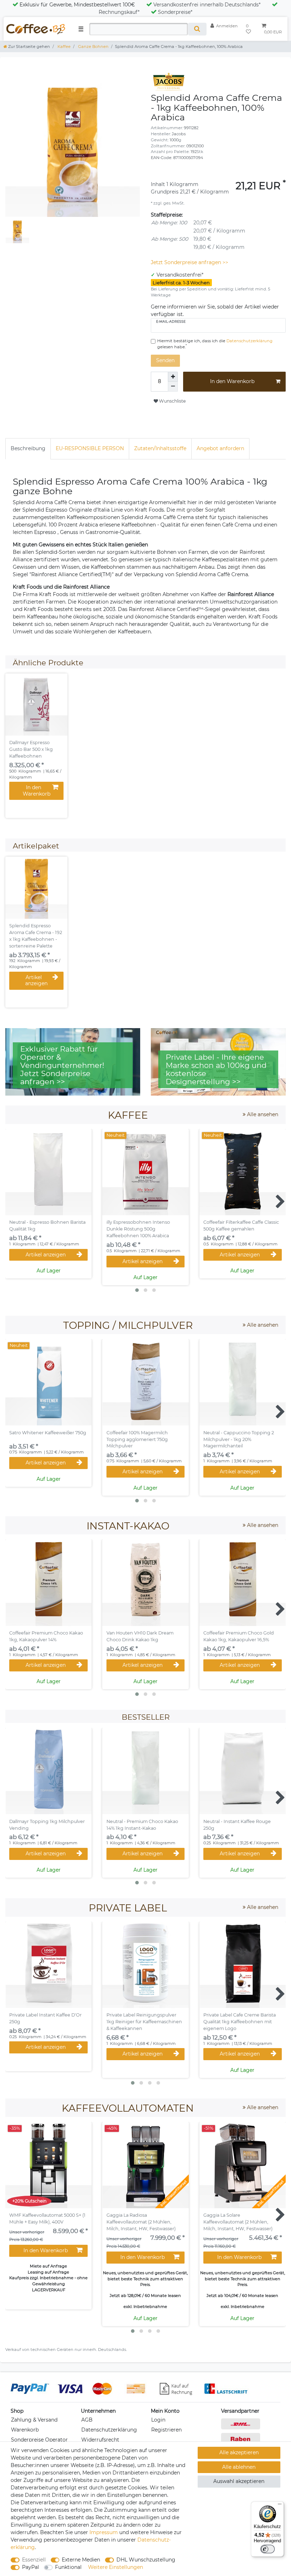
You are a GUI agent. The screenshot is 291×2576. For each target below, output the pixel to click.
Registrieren (166, 2430)
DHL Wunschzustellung (146, 2560)
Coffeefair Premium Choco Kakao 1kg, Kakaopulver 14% (46, 1636)
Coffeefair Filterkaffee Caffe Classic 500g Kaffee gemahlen (241, 1226)
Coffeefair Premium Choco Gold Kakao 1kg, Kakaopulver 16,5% (239, 1636)
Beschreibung (28, 448)
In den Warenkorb (232, 381)
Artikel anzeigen (36, 981)
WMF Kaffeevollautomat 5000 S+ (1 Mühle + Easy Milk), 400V (47, 2218)
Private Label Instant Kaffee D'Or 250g (45, 2018)
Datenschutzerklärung (109, 2430)
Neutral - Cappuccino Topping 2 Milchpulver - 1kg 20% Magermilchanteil (239, 1439)
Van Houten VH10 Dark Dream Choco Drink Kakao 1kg (140, 1636)
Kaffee (64, 47)
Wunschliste (172, 401)
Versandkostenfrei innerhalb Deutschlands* (207, 5)
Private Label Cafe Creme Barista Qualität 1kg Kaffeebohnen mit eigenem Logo (240, 2022)
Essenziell (34, 2560)
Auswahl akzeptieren (239, 2481)
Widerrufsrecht (100, 2440)
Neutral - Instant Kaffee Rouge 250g (237, 1825)
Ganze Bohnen (93, 47)
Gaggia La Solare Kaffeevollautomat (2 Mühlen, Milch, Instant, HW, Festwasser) (238, 2222)
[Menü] (280, 2506)
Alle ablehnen (239, 2467)
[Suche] (197, 29)
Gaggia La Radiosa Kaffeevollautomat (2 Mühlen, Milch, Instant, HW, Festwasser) (141, 2222)
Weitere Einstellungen (116, 2567)
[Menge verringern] (173, 387)
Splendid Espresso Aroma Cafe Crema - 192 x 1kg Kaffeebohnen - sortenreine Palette (36, 936)
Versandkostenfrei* (180, 275)
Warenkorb (25, 2430)
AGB (87, 2420)
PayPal (31, 2567)
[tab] (28, 449)
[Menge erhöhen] (173, 377)
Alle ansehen (262, 1114)
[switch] (268, 2549)
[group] (36, 705)
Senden (165, 360)
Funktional (68, 2567)
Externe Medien (81, 2560)
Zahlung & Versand (34, 2420)
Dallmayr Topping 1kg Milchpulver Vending (47, 1825)
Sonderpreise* (175, 12)
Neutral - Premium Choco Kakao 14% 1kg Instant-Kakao (142, 1825)
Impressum (104, 2532)
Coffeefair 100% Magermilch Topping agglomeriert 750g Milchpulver (137, 1439)
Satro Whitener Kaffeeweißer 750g (48, 1433)
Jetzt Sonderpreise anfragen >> (190, 262)
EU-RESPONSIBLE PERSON (90, 448)
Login (158, 2420)
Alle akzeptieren (239, 2452)
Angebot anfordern (220, 448)
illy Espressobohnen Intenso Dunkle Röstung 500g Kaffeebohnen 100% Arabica (138, 1229)
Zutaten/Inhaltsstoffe (160, 448)
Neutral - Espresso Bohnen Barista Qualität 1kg (47, 1226)
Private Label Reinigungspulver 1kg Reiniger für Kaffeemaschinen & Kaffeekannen (144, 2022)
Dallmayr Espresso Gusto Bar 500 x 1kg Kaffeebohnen (31, 749)
